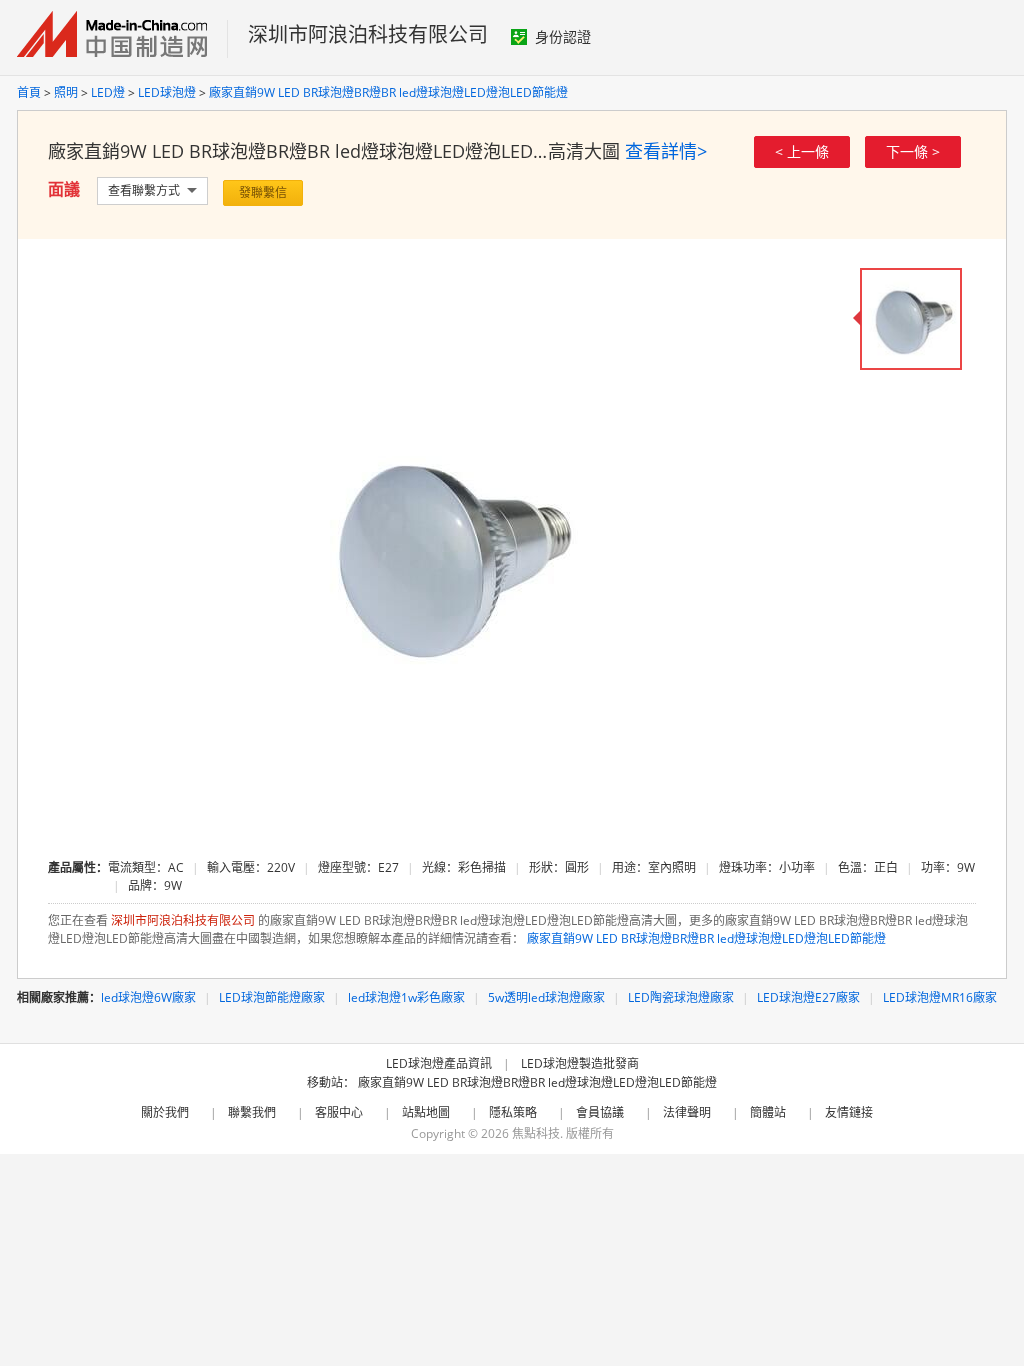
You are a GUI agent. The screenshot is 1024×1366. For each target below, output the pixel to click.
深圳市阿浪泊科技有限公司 (368, 34)
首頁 (29, 92)
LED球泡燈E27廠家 (808, 997)
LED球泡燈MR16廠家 (940, 997)
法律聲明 (687, 1112)
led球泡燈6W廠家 (148, 997)
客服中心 (339, 1112)
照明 (66, 92)
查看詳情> (666, 151)
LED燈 (108, 92)
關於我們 (165, 1112)
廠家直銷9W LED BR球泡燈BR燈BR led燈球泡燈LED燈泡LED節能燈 (388, 92)
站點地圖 (426, 1112)
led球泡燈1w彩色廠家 (406, 997)
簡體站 (768, 1112)
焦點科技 (536, 1133)
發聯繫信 (263, 192)
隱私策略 (513, 1112)
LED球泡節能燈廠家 (272, 997)
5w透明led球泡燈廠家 (546, 997)
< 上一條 (802, 151)
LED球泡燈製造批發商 (580, 1063)
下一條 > (913, 151)
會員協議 (600, 1112)
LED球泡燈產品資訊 (439, 1063)
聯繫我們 (252, 1112)
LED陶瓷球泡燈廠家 (681, 997)
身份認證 (563, 36)
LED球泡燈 (167, 92)
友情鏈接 (849, 1112)
